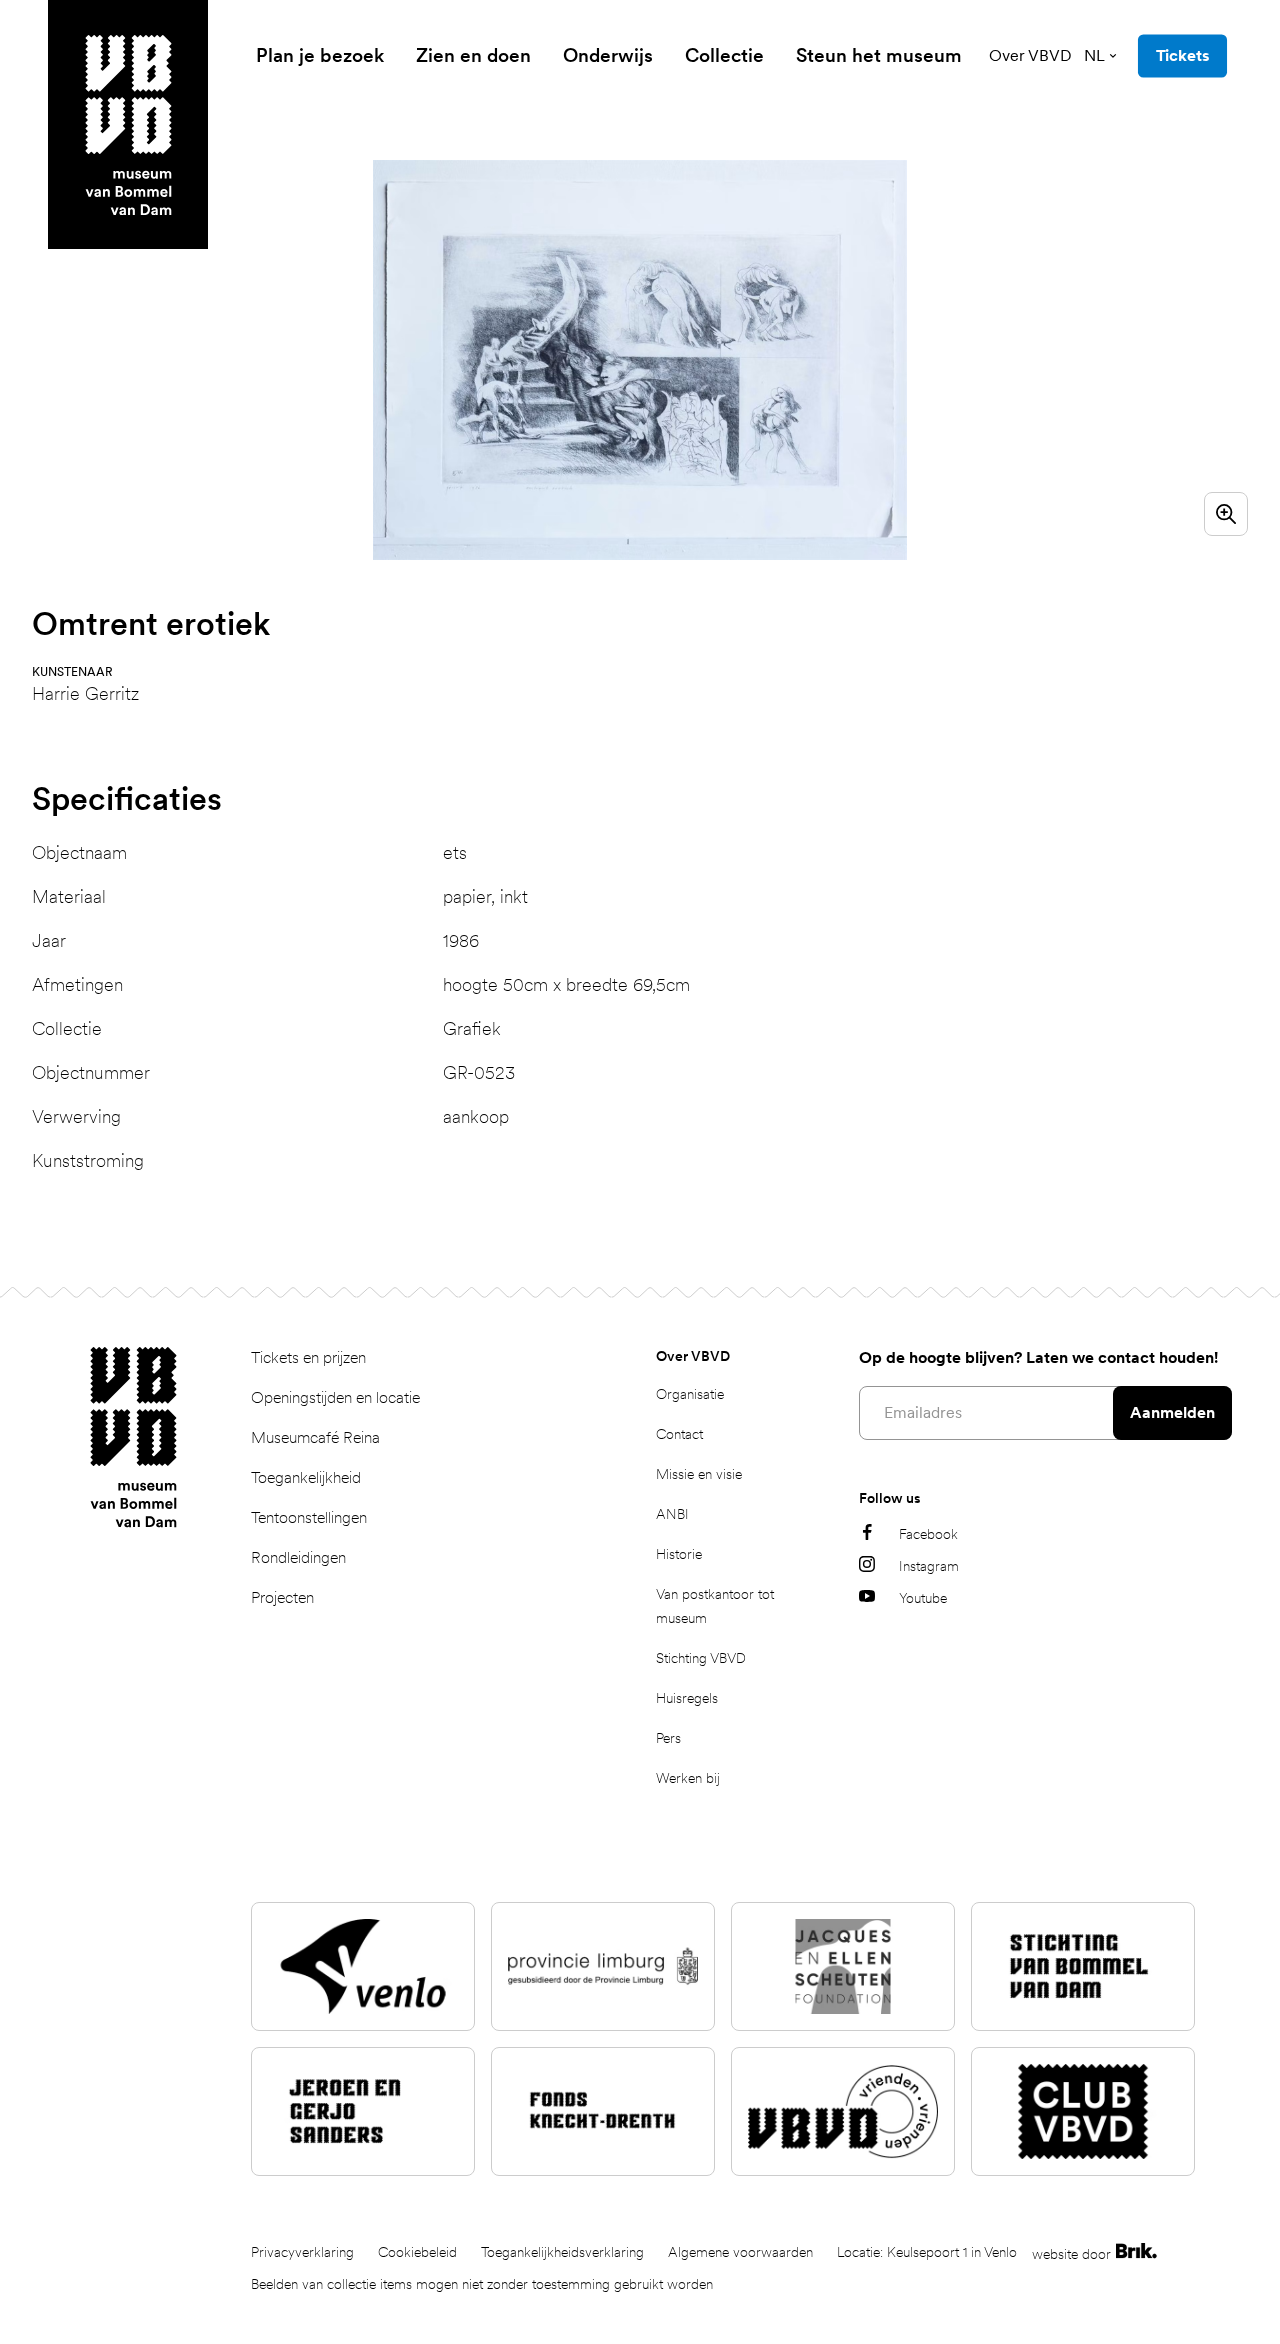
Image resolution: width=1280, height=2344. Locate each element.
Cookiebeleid (417, 2252)
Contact (679, 1434)
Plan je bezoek (320, 55)
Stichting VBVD (701, 1658)
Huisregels (687, 1698)
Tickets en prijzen (308, 1357)
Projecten (282, 1597)
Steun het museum (879, 55)
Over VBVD (1030, 55)
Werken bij (688, 1778)
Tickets (1182, 55)
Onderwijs (608, 55)
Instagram (929, 1566)
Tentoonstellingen (309, 1517)
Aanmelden (1172, 1412)
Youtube (923, 1598)
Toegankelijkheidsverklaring (562, 2252)
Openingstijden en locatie (335, 1397)
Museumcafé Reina (315, 1437)
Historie (679, 1554)
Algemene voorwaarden (740, 2252)
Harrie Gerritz (85, 693)
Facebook (928, 1534)
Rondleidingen (298, 1557)
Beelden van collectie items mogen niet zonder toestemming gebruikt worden (482, 2284)
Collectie (724, 55)
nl (1094, 55)
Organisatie (690, 1394)
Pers (668, 1738)
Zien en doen (473, 55)
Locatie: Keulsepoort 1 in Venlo (927, 2252)
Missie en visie (699, 1474)
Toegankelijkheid (306, 1477)
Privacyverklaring (302, 2252)
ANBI (672, 1514)
